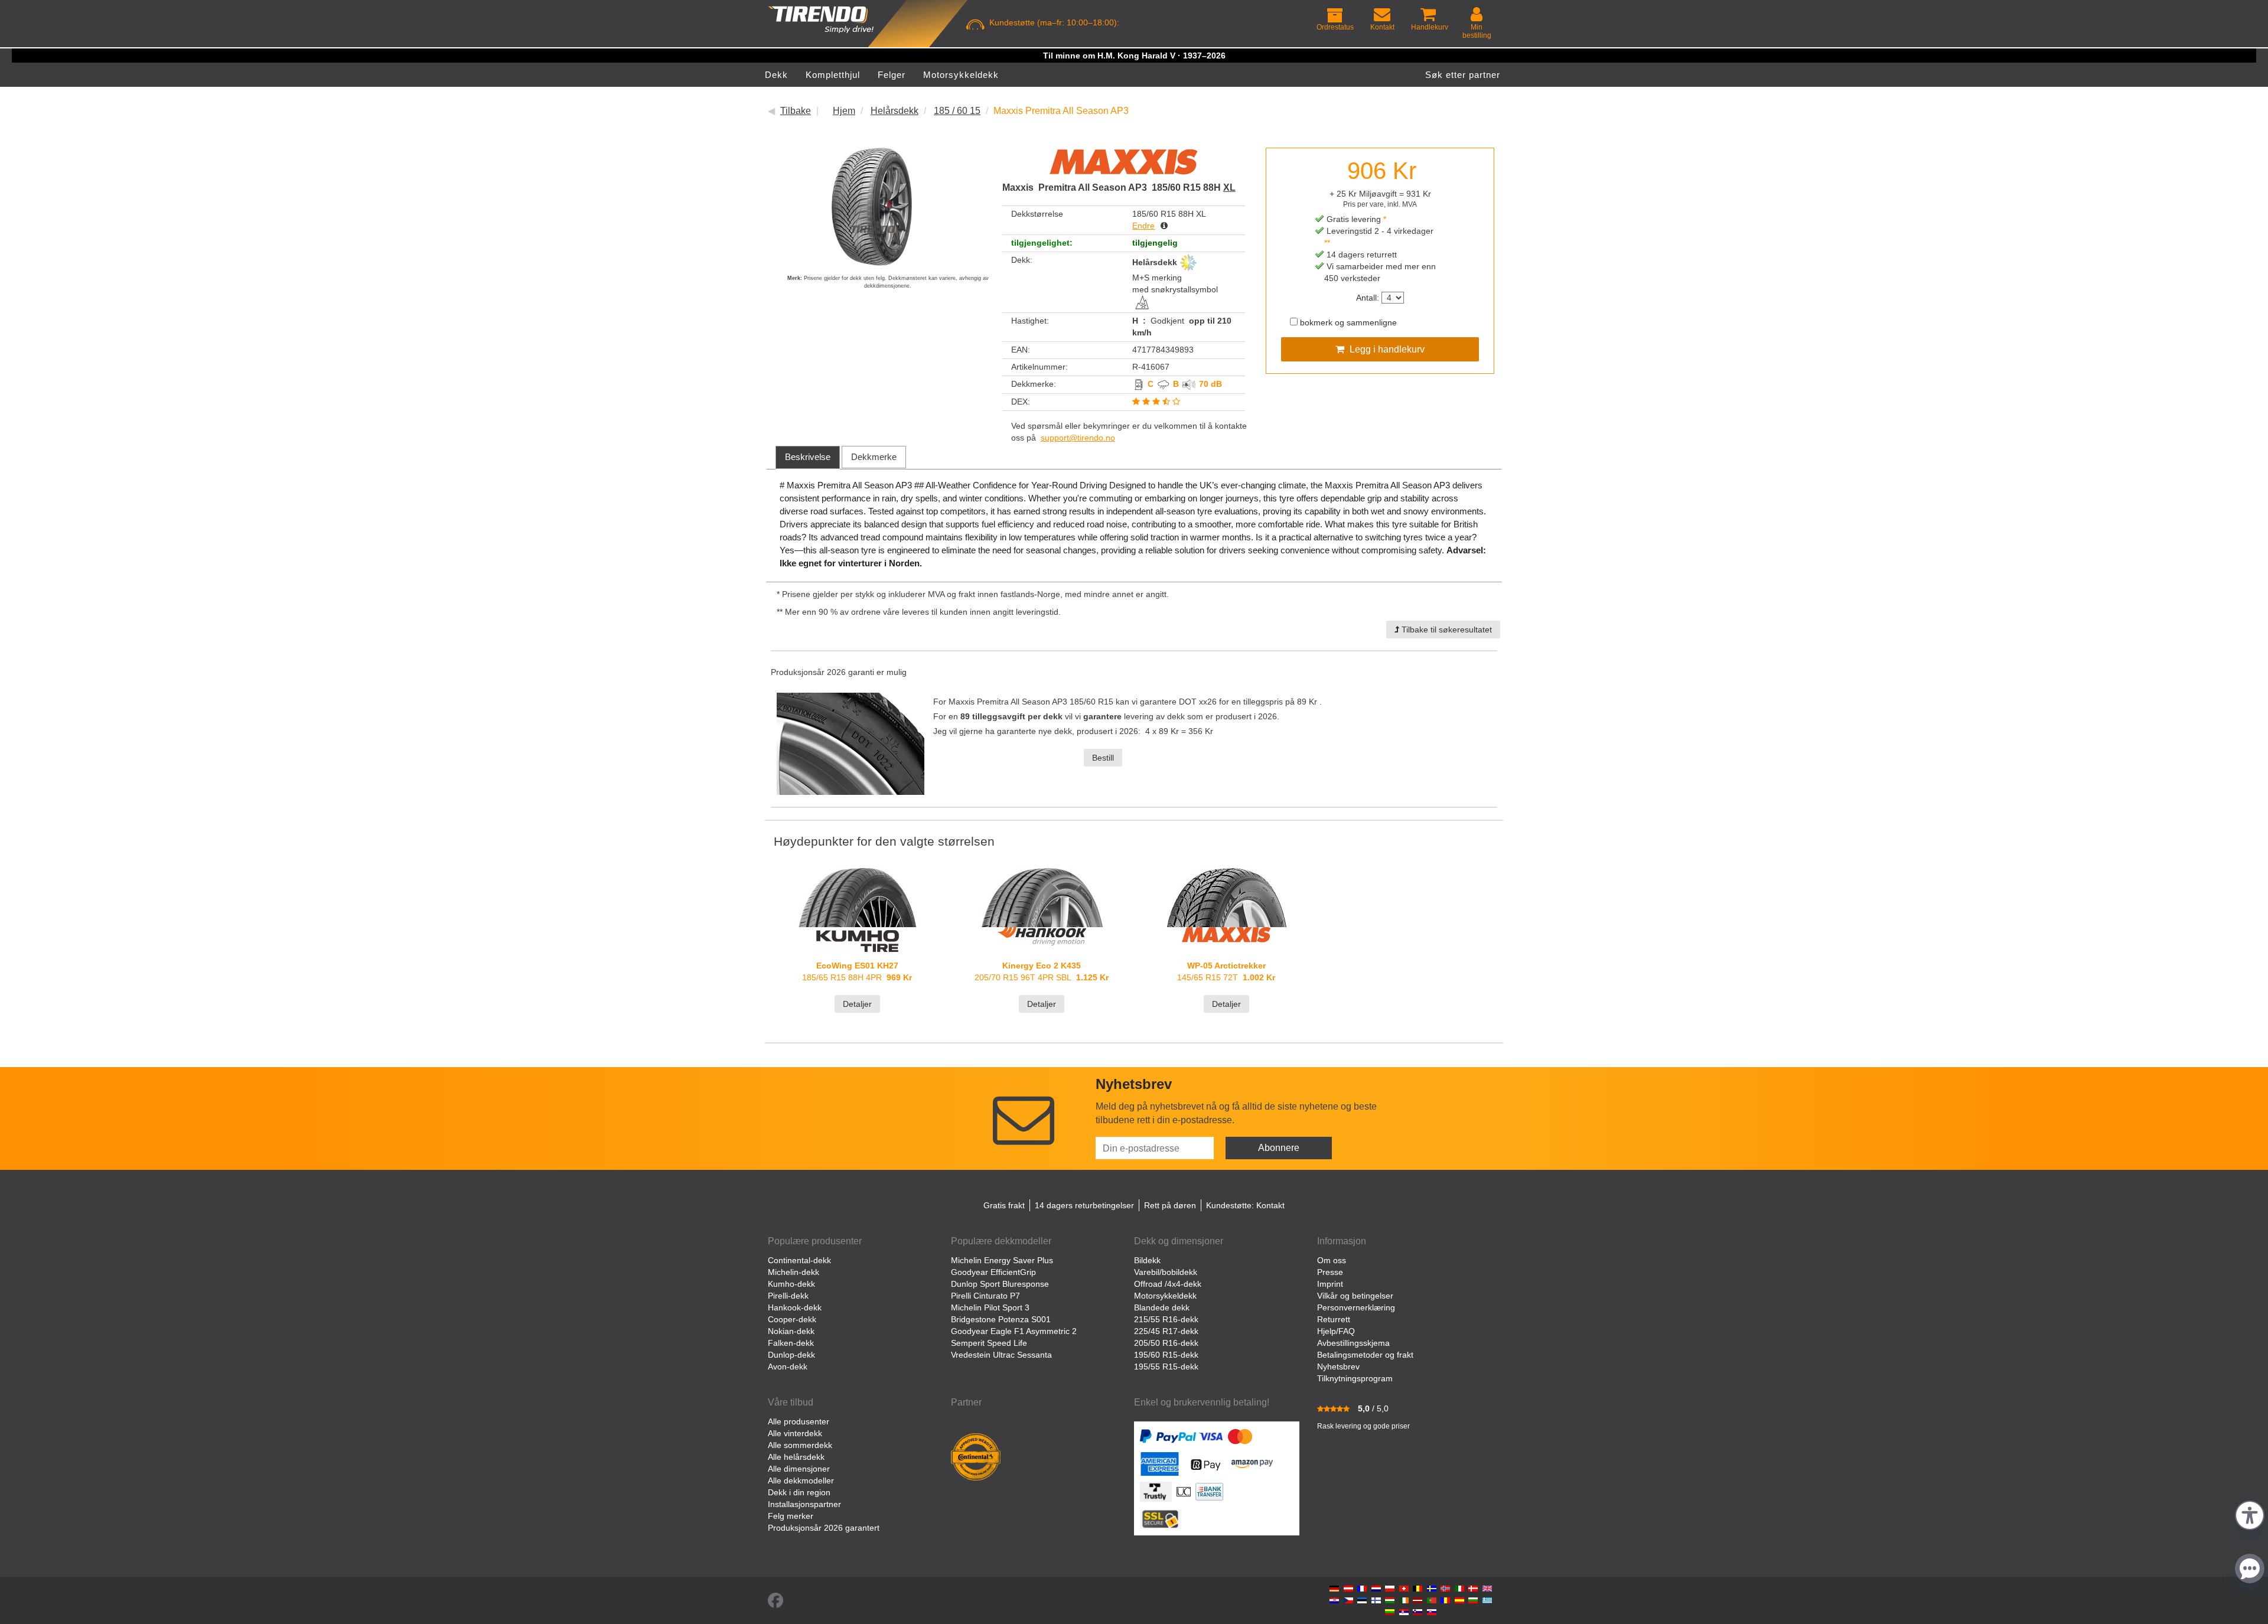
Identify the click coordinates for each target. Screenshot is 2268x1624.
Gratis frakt (1004, 1205)
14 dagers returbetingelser (1084, 1205)
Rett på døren (1170, 1205)
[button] (2250, 1514)
